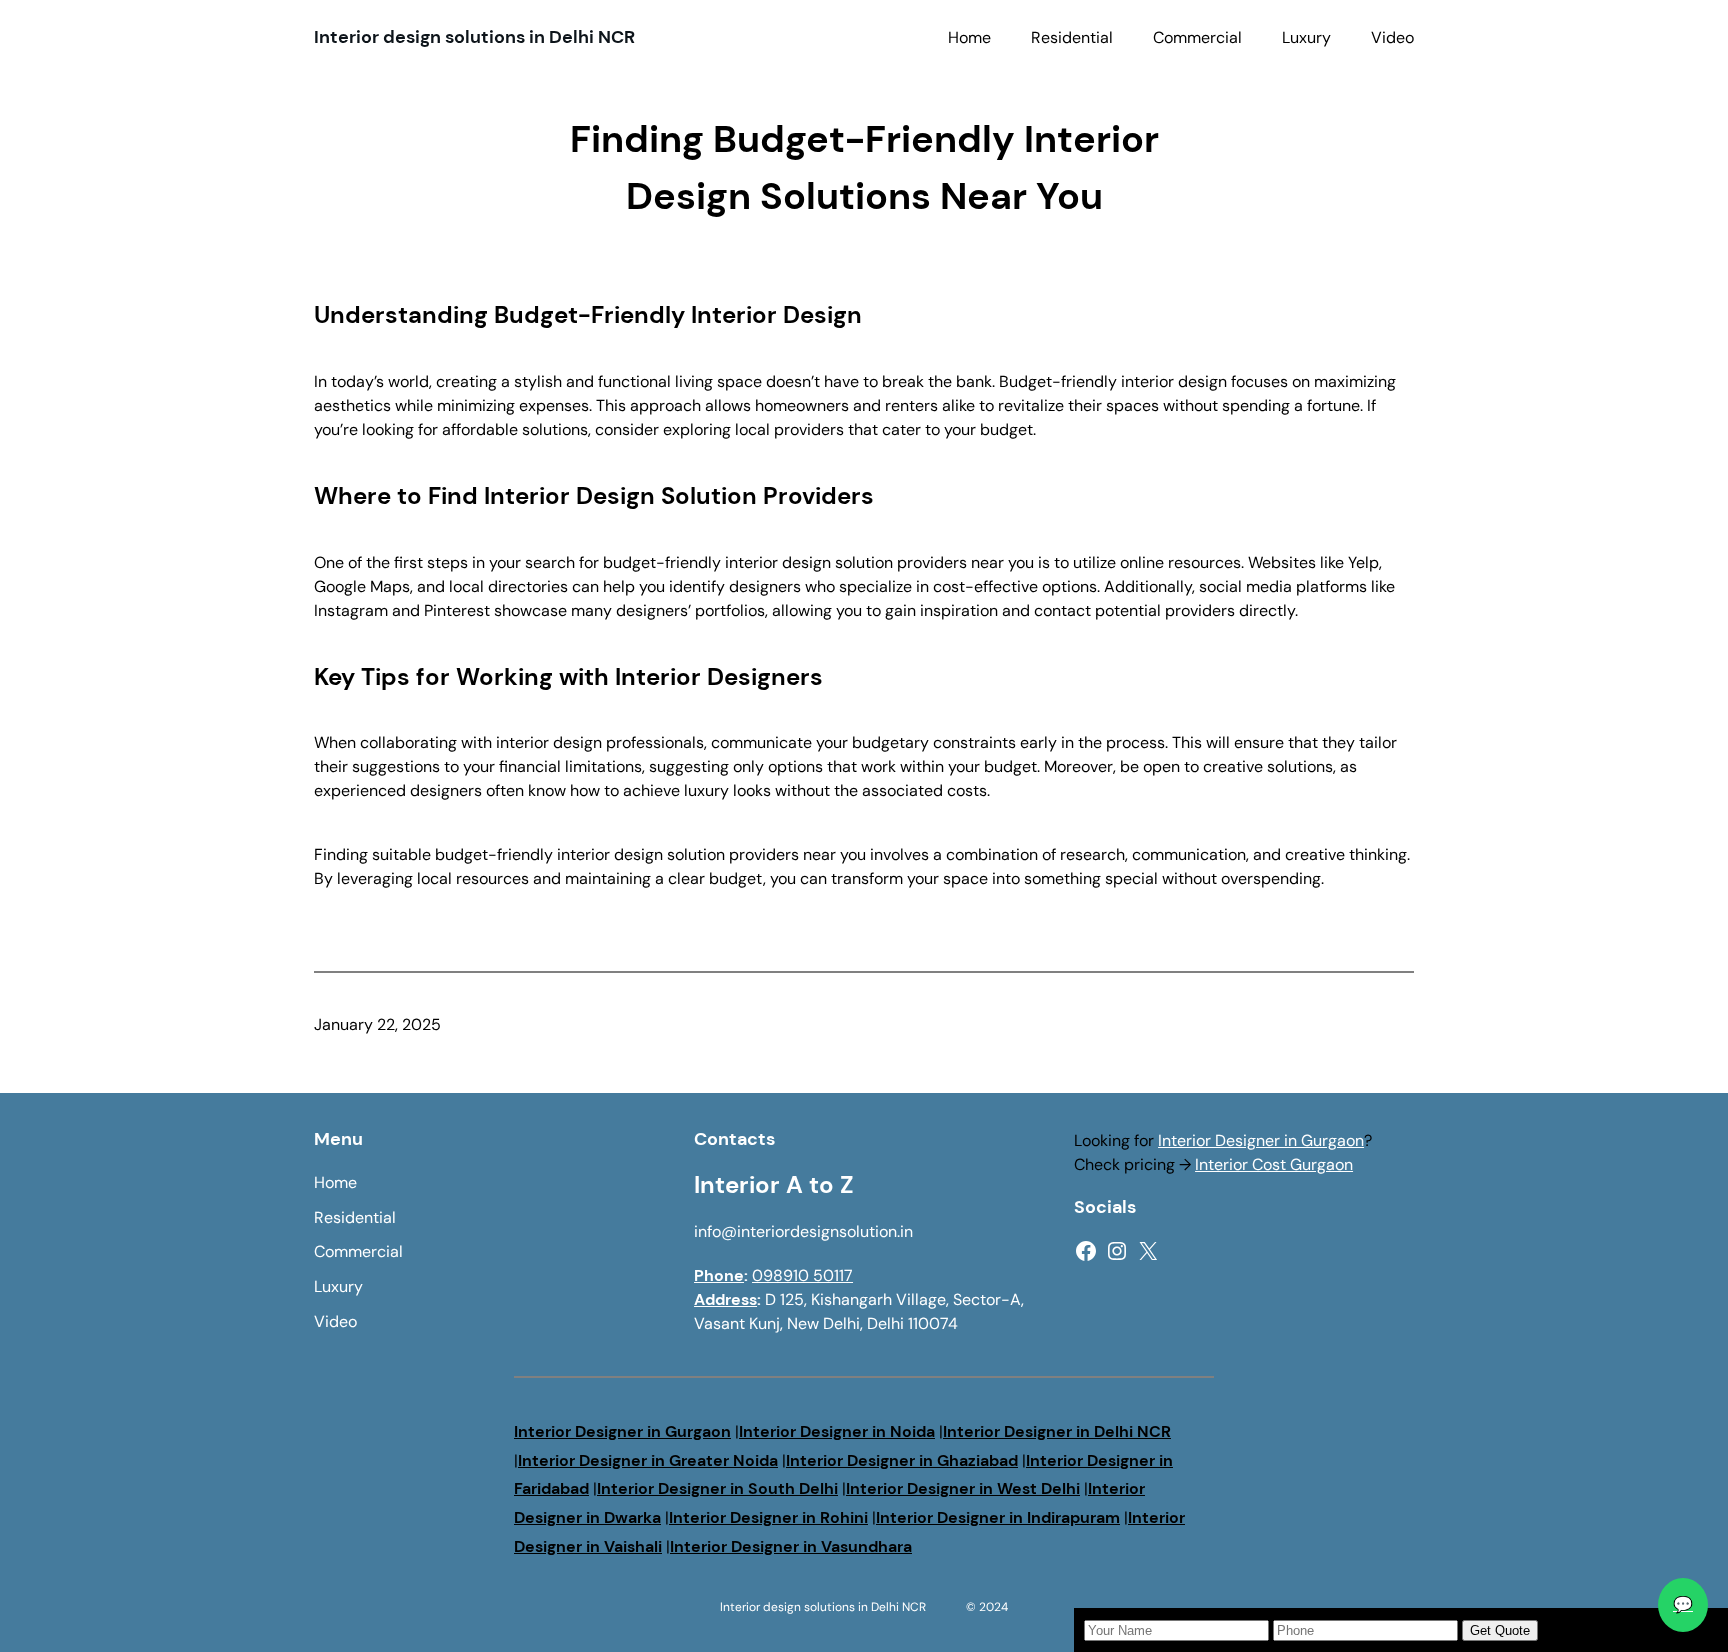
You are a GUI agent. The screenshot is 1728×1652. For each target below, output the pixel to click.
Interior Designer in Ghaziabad (902, 1460)
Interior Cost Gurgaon (1274, 1164)
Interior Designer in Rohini (768, 1517)
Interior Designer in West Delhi (963, 1488)
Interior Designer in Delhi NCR (1057, 1431)
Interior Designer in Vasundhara (791, 1546)
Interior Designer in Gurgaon (1261, 1140)
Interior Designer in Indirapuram (998, 1517)
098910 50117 (802, 1275)
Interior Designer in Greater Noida (648, 1460)
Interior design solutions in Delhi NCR (474, 37)
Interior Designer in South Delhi (717, 1488)
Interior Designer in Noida (837, 1431)
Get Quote (1500, 1630)
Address (725, 1299)
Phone (719, 1275)
